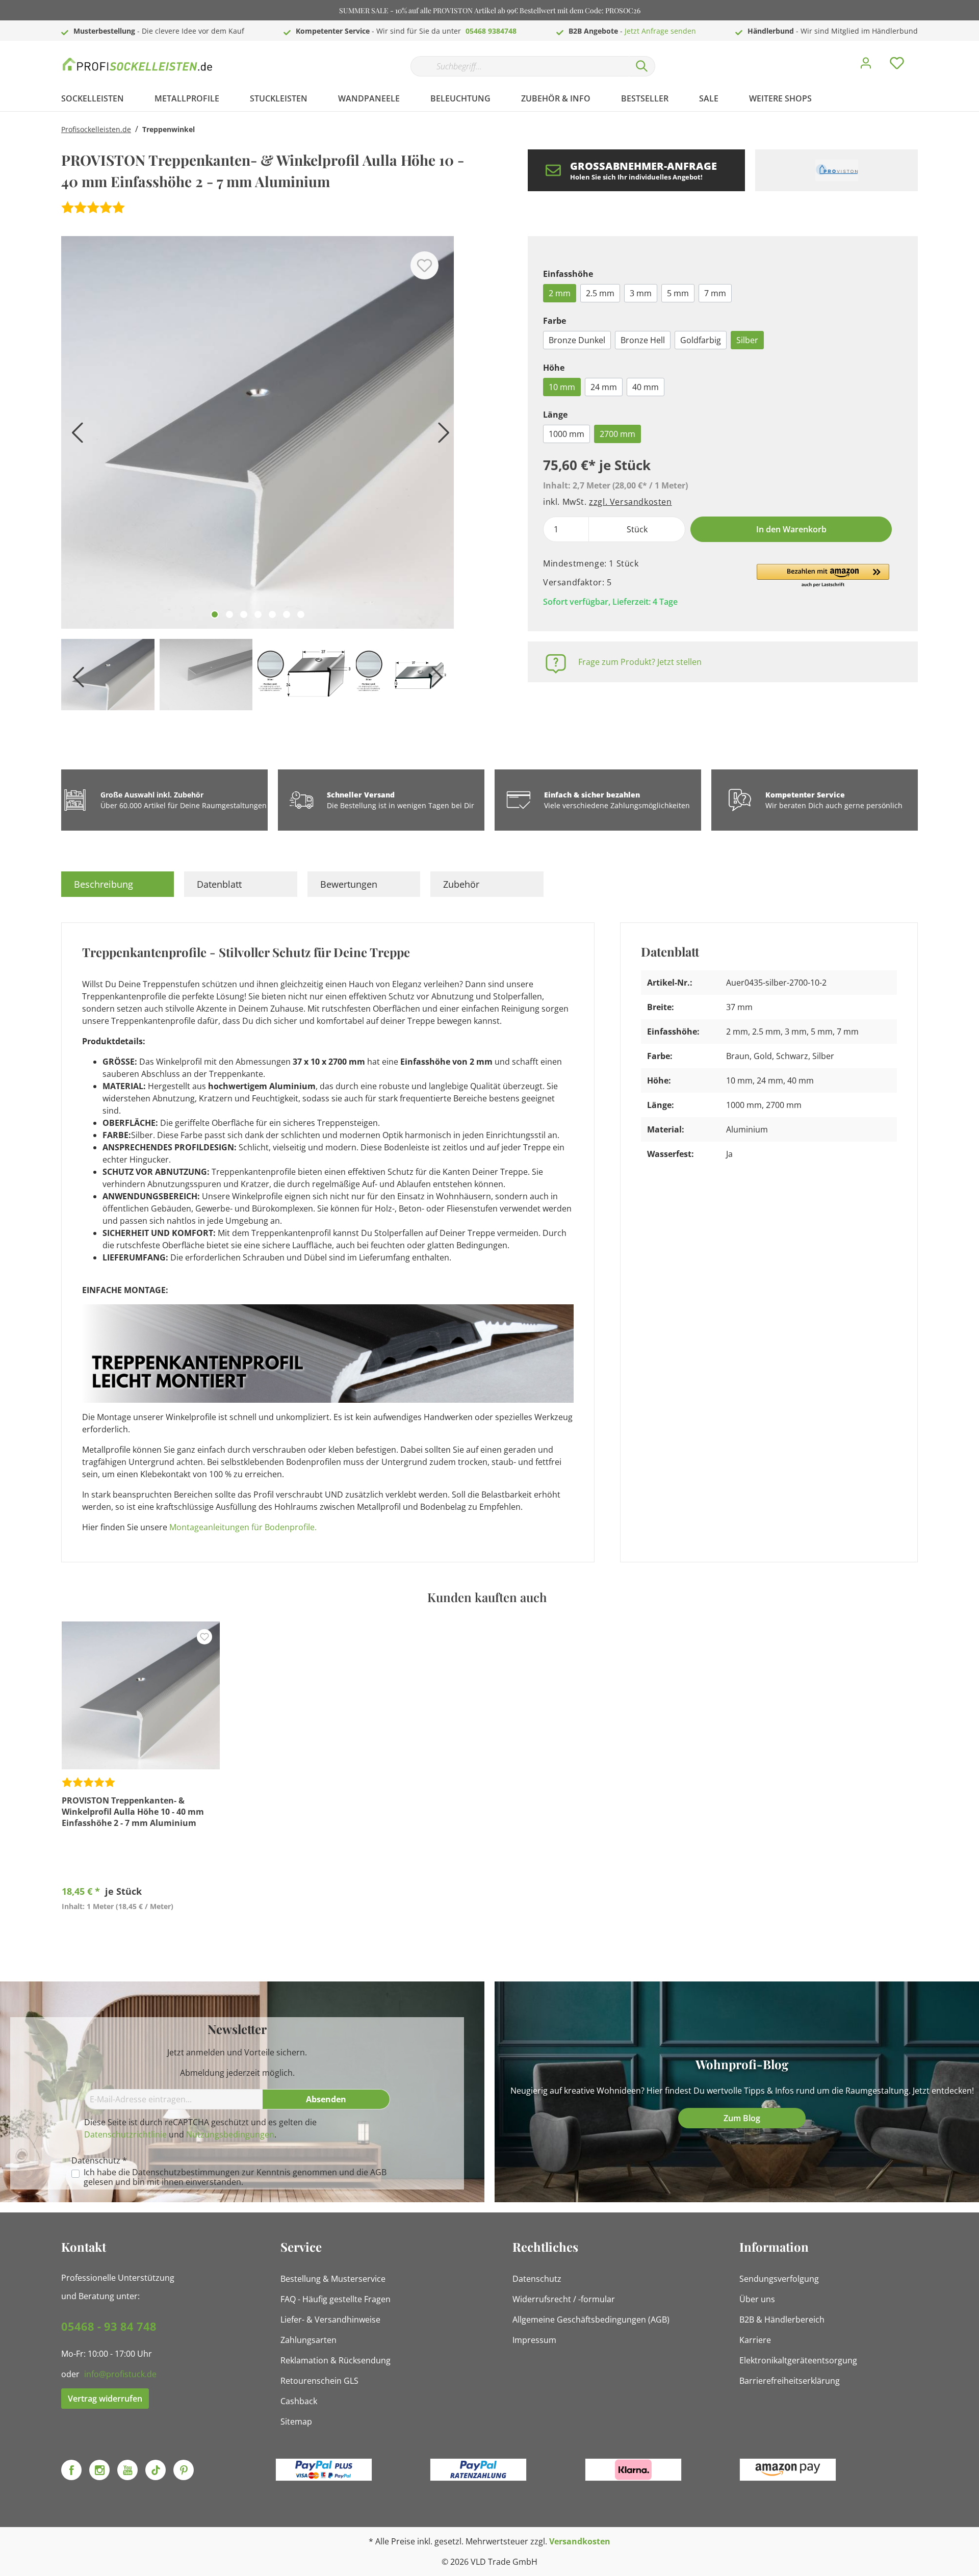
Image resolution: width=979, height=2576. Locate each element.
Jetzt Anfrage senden (660, 31)
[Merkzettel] (897, 66)
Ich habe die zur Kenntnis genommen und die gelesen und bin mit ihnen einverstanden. (235, 2177)
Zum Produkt (141, 1930)
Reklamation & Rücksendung (336, 2360)
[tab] (118, 884)
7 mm (715, 293)
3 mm (641, 293)
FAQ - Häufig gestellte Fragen (336, 2299)
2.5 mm (600, 293)
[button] (823, 576)
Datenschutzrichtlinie (125, 2134)
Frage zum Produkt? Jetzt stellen (640, 662)
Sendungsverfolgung (779, 2279)
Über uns (757, 2299)
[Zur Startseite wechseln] (138, 64)
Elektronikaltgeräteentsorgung (798, 2360)
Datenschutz (537, 2279)
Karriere (755, 2340)
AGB (378, 2172)
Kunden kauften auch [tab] (487, 1597)
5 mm (678, 293)
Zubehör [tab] (461, 884)
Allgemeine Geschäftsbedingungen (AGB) (591, 2320)
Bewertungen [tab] (349, 884)
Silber (747, 340)
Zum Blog (742, 2118)
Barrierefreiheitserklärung (790, 2381)
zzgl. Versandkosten (630, 502)
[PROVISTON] (836, 170)
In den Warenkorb (791, 529)
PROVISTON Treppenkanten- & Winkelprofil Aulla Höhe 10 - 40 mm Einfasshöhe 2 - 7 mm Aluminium (133, 1812)
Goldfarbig (701, 340)
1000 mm (566, 434)
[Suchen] (642, 66)
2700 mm (617, 434)
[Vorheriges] (74, 436)
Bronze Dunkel (577, 340)
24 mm (604, 387)
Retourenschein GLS (319, 2381)
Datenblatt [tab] (219, 884)
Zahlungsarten (308, 2340)
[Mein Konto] (866, 66)
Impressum (534, 2340)
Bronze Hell (643, 340)
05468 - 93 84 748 (109, 2326)
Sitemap (296, 2422)
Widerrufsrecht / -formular (564, 2299)
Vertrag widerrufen (105, 2399)
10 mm (562, 387)
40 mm (646, 387)
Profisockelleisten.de (96, 129)
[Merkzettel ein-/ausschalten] (424, 265)
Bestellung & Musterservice (333, 2279)
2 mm (560, 293)
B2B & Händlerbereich (782, 2320)
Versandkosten (580, 2541)
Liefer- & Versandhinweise (330, 2320)
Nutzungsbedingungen (230, 2134)
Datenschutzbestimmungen (186, 2172)
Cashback (299, 2401)
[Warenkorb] (922, 56)
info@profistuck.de (120, 2374)
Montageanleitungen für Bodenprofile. (243, 1527)
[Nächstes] (441, 436)
